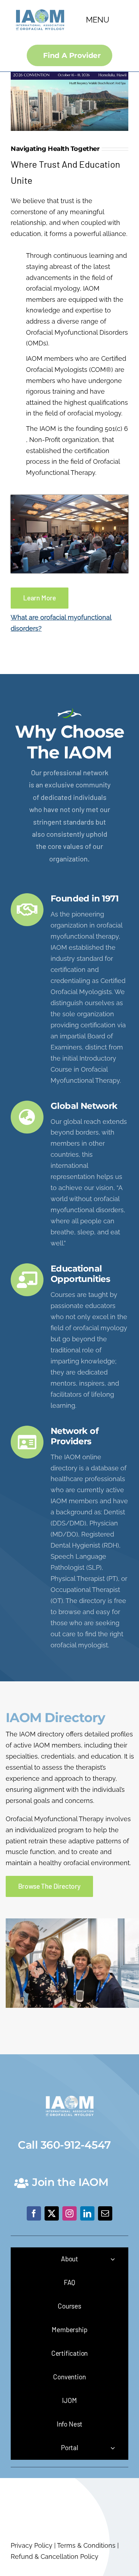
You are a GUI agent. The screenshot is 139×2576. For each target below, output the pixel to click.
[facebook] (34, 2213)
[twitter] (52, 2213)
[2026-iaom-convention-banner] (69, 75)
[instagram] (69, 2213)
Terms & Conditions (86, 2545)
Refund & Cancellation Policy (55, 2557)
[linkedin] (87, 2213)
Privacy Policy (32, 2545)
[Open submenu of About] (113, 2259)
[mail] (105, 2213)
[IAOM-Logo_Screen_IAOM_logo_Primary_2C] (40, 7)
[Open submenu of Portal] (113, 2448)
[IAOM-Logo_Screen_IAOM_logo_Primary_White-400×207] (70, 2094)
